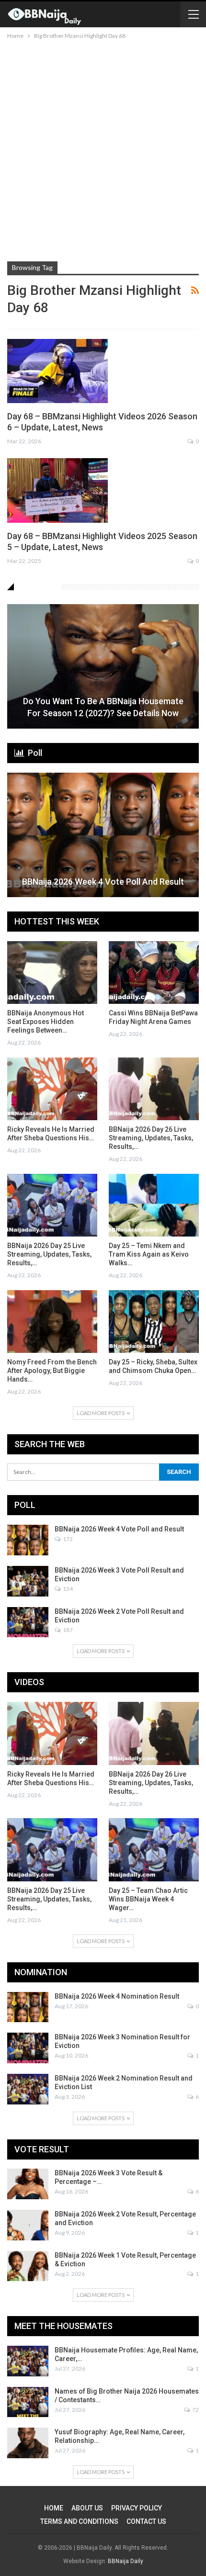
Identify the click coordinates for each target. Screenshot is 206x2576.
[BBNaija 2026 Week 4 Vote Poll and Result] (103, 835)
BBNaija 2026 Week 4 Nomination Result (117, 1996)
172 (67, 1539)
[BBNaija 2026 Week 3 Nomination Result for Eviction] (28, 2048)
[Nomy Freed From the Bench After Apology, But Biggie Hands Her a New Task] (52, 1322)
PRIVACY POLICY (137, 2508)
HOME (54, 2508)
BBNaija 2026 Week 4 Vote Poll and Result (103, 882)
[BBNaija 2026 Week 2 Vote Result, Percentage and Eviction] (28, 2225)
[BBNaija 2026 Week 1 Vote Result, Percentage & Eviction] (28, 2266)
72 (195, 2410)
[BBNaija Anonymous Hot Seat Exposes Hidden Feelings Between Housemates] (52, 973)
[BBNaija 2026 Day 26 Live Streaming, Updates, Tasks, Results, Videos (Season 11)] (154, 1089)
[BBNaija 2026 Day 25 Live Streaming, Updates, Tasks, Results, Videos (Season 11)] (52, 1205)
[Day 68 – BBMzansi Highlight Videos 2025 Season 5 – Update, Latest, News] (57, 490)
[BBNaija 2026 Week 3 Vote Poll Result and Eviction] (28, 1581)
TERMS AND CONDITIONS (79, 2521)
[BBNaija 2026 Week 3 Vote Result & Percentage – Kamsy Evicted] (28, 2184)
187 (67, 1630)
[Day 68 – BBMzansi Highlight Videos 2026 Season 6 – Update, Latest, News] (57, 371)
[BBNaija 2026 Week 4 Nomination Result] (28, 2007)
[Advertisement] (103, 149)
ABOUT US (87, 2508)
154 (67, 1589)
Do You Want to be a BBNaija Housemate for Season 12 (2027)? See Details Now (103, 707)
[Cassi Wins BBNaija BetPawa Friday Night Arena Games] (154, 973)
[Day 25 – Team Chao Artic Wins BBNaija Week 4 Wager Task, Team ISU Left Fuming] (154, 1850)
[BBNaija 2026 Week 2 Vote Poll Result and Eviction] (28, 1622)
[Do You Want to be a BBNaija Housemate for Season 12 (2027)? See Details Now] (103, 666)
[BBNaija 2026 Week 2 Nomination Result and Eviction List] (28, 2089)
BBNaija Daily (126, 2561)
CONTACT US (146, 2521)
